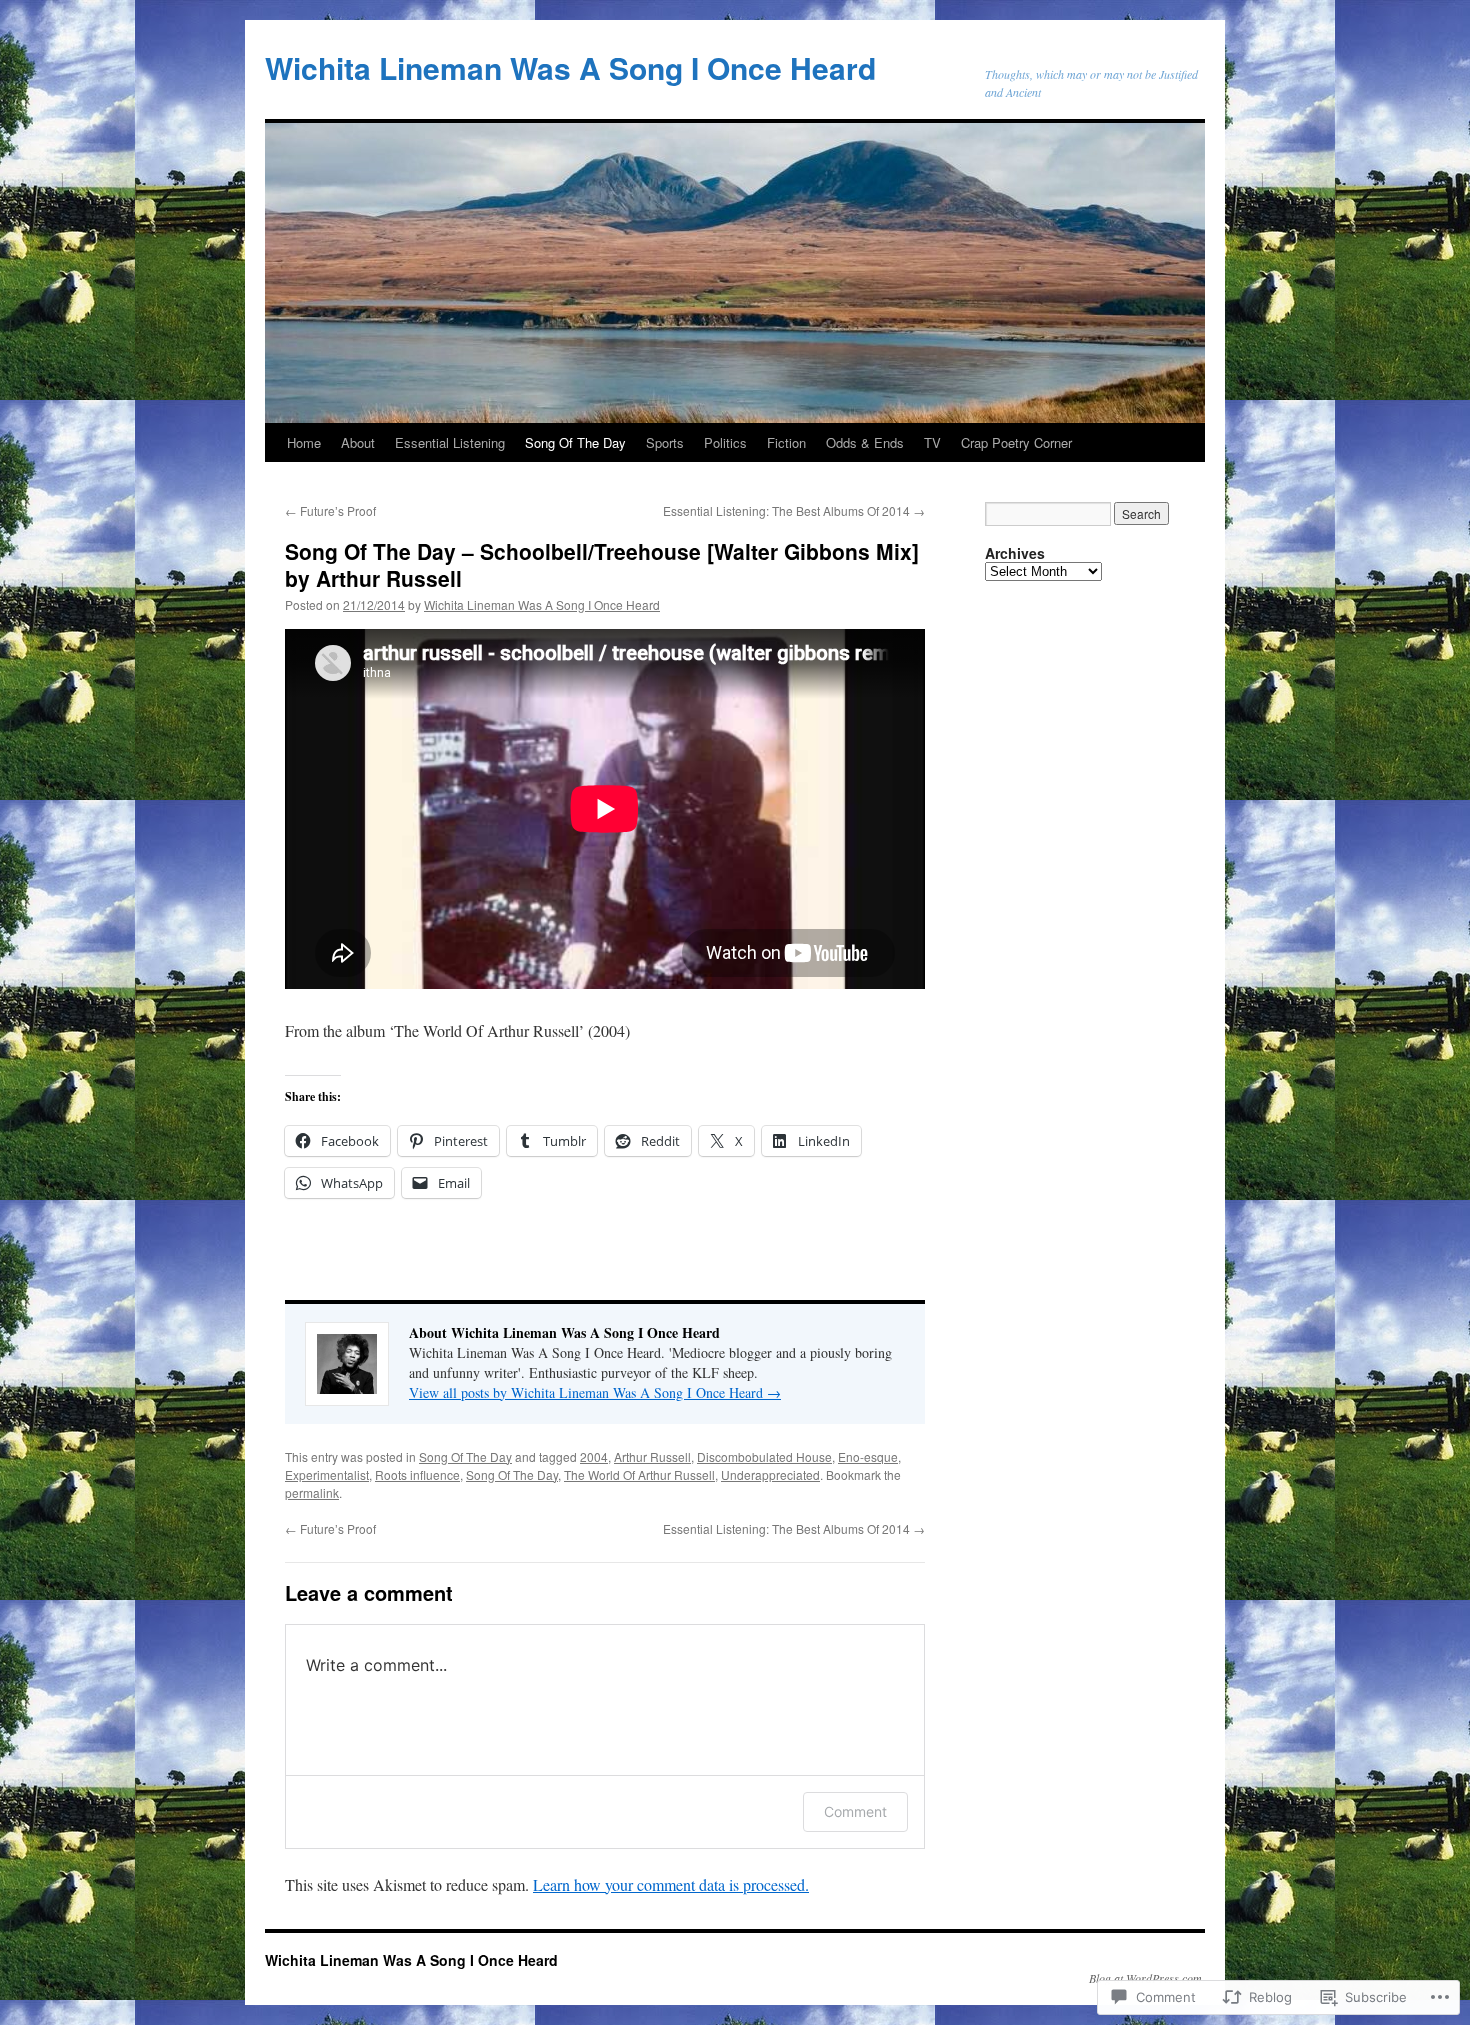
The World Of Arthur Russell (639, 1474)
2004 (594, 1456)
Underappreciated (770, 1474)
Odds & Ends (865, 442)
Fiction (786, 442)
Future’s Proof (330, 510)
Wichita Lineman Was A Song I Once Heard (570, 67)
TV (932, 442)
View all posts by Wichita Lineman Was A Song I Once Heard (595, 1392)
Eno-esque (868, 1456)
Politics (725, 442)
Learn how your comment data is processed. (671, 1884)
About (358, 442)
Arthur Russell (652, 1456)
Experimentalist (327, 1474)
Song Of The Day (575, 442)
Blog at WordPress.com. (1147, 1978)
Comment (855, 1811)
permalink (312, 1492)
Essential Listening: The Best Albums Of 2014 (794, 510)
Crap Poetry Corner (1016, 442)
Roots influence (417, 1474)
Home (304, 442)
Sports (665, 442)
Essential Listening (450, 442)
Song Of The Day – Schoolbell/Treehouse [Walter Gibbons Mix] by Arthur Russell (602, 564)
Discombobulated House (764, 1456)
